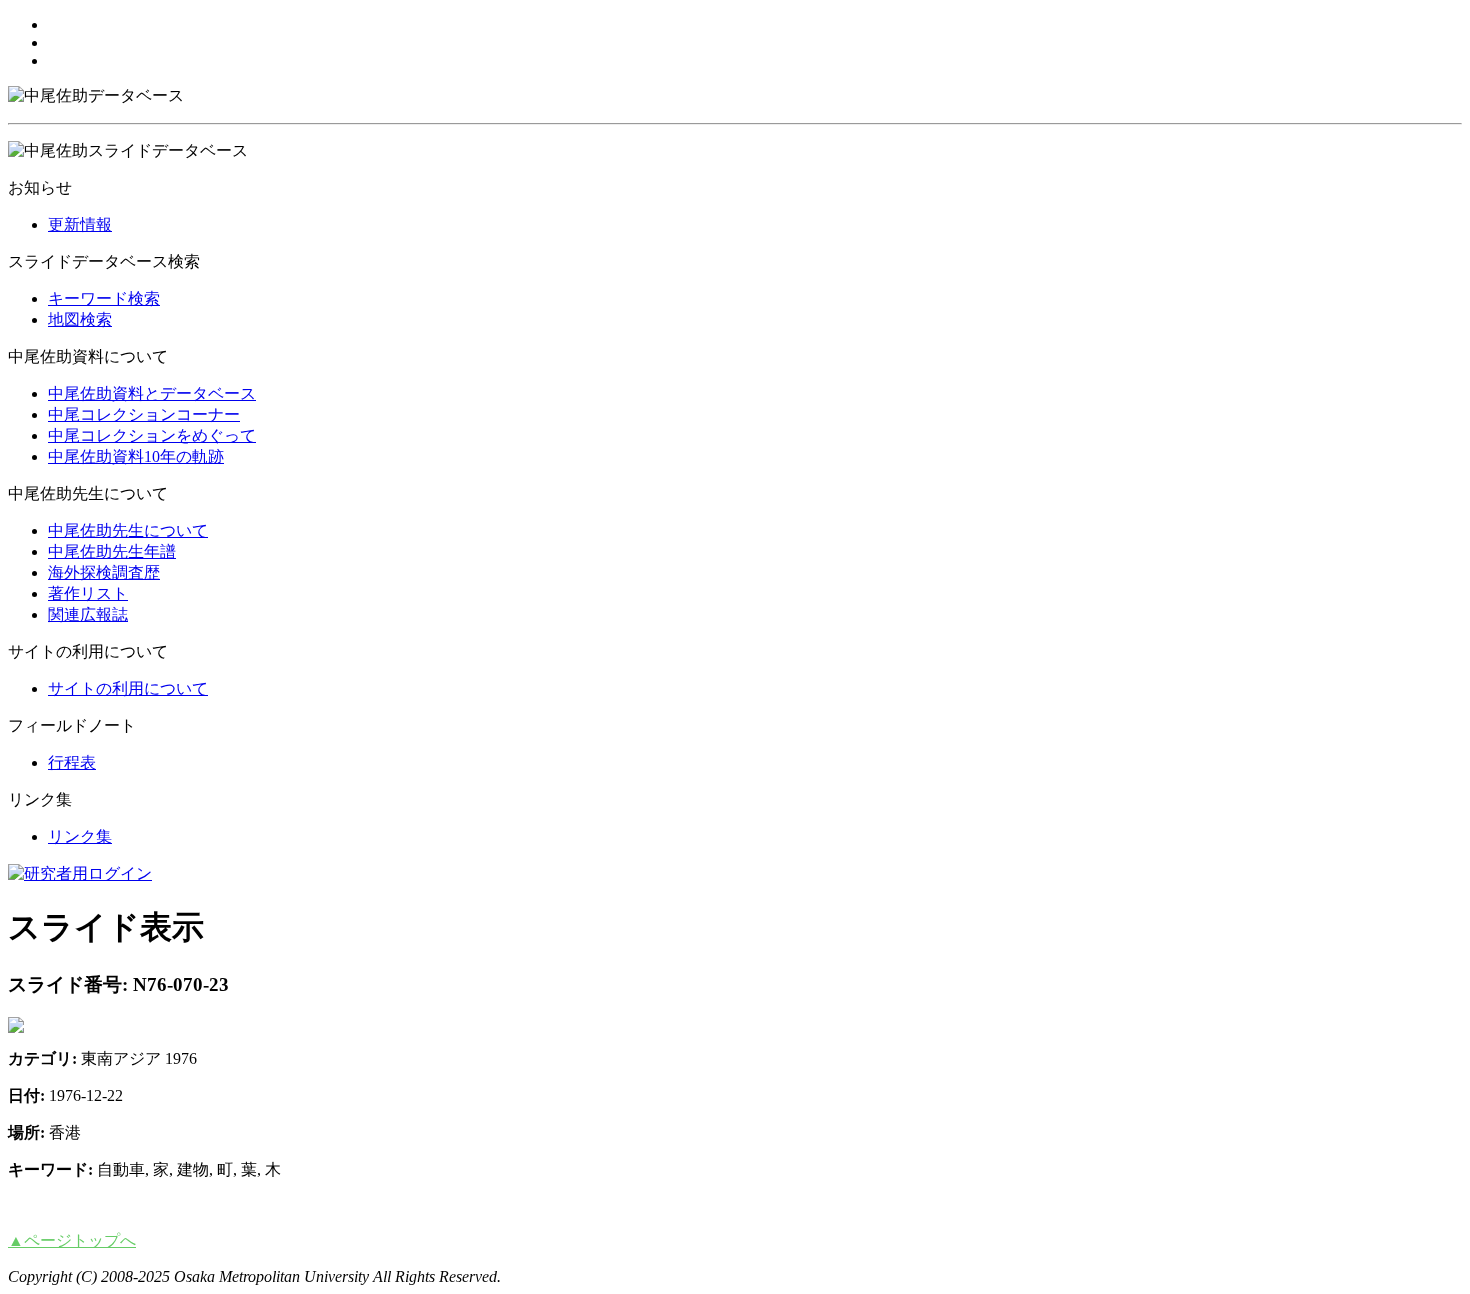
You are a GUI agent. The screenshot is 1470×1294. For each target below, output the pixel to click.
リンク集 (80, 836)
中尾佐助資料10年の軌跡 (136, 456)
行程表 (72, 762)
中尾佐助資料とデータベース (152, 393)
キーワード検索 (104, 298)
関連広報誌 (88, 614)
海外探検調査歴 (104, 572)
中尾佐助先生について (128, 530)
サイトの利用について (128, 688)
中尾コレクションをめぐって (152, 435)
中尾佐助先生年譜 (112, 551)
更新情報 (80, 224)
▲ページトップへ (72, 1240)
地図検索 (80, 319)
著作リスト (88, 593)
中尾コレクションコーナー (144, 414)
